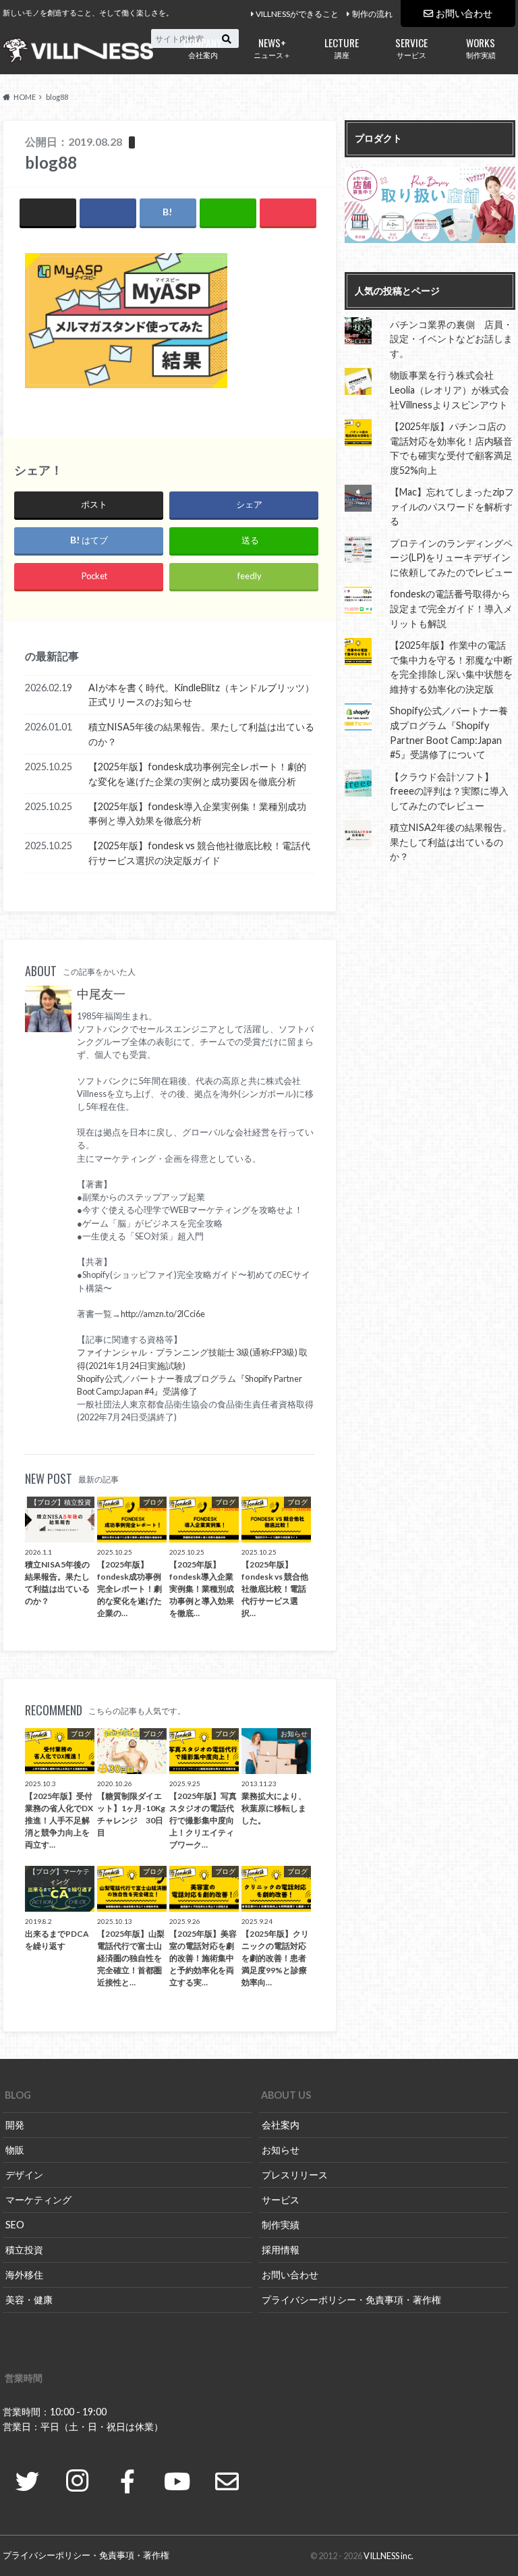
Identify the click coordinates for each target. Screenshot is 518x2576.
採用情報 (281, 2250)
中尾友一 (101, 994)
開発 (15, 2125)
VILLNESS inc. (388, 2556)
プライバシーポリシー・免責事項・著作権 (351, 2300)
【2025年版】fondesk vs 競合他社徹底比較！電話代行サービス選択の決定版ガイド (199, 853)
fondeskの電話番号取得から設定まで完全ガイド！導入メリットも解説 (451, 608)
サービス (411, 47)
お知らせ (281, 2150)
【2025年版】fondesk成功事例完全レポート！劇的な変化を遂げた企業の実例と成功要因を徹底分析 (197, 774)
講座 (342, 47)
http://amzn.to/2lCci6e (163, 1314)
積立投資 (24, 2250)
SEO (15, 2225)
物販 (15, 2150)
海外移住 (24, 2275)
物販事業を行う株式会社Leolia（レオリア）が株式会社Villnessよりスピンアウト (450, 390)
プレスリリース (295, 2175)
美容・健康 (29, 2300)
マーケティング (38, 2200)
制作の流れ (372, 14)
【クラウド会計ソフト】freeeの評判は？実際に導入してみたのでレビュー (449, 791)
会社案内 (203, 47)
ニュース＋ (272, 47)
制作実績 (481, 47)
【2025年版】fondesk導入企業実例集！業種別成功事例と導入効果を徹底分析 (197, 814)
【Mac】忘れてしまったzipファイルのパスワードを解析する (452, 506)
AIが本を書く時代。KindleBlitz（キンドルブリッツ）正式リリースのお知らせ (201, 695)
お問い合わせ (464, 13)
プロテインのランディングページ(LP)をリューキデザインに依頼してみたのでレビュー (451, 558)
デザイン (24, 2175)
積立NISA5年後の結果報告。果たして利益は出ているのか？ (201, 734)
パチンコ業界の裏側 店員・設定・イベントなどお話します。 (451, 339)
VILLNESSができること (297, 14)
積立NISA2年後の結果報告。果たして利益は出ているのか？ (451, 842)
